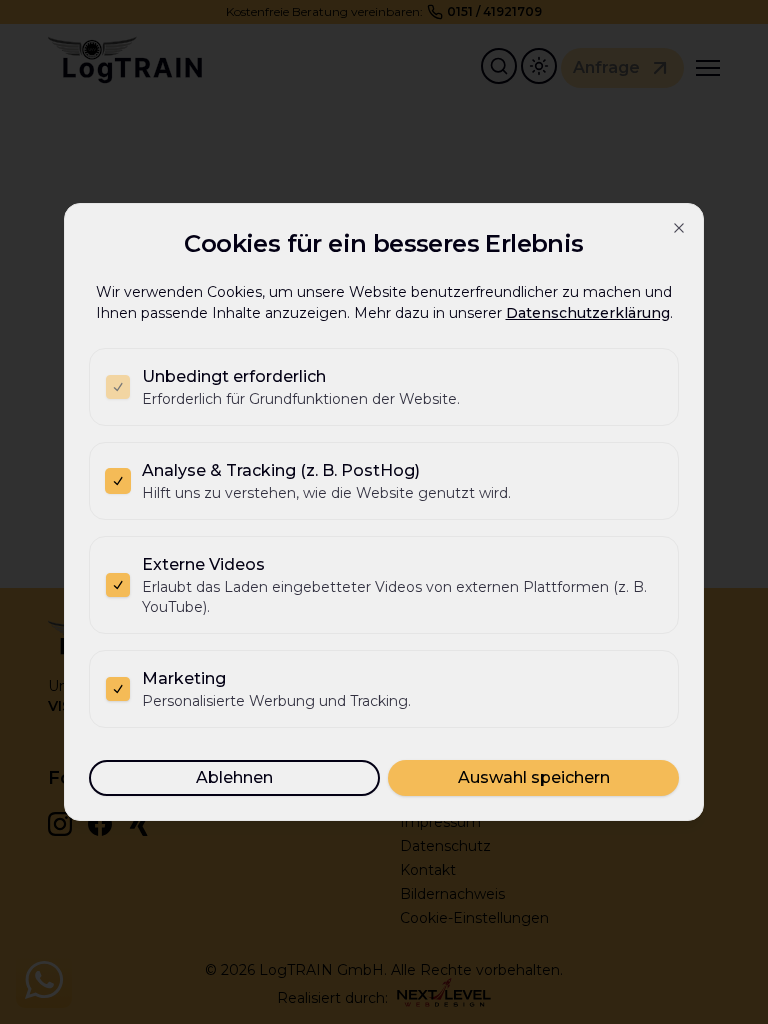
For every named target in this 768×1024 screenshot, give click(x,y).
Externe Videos (203, 564)
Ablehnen (234, 777)
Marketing (184, 678)
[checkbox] (118, 387)
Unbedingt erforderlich (234, 376)
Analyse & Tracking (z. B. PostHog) (281, 470)
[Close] (679, 228)
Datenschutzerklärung (588, 313)
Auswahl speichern (534, 777)
